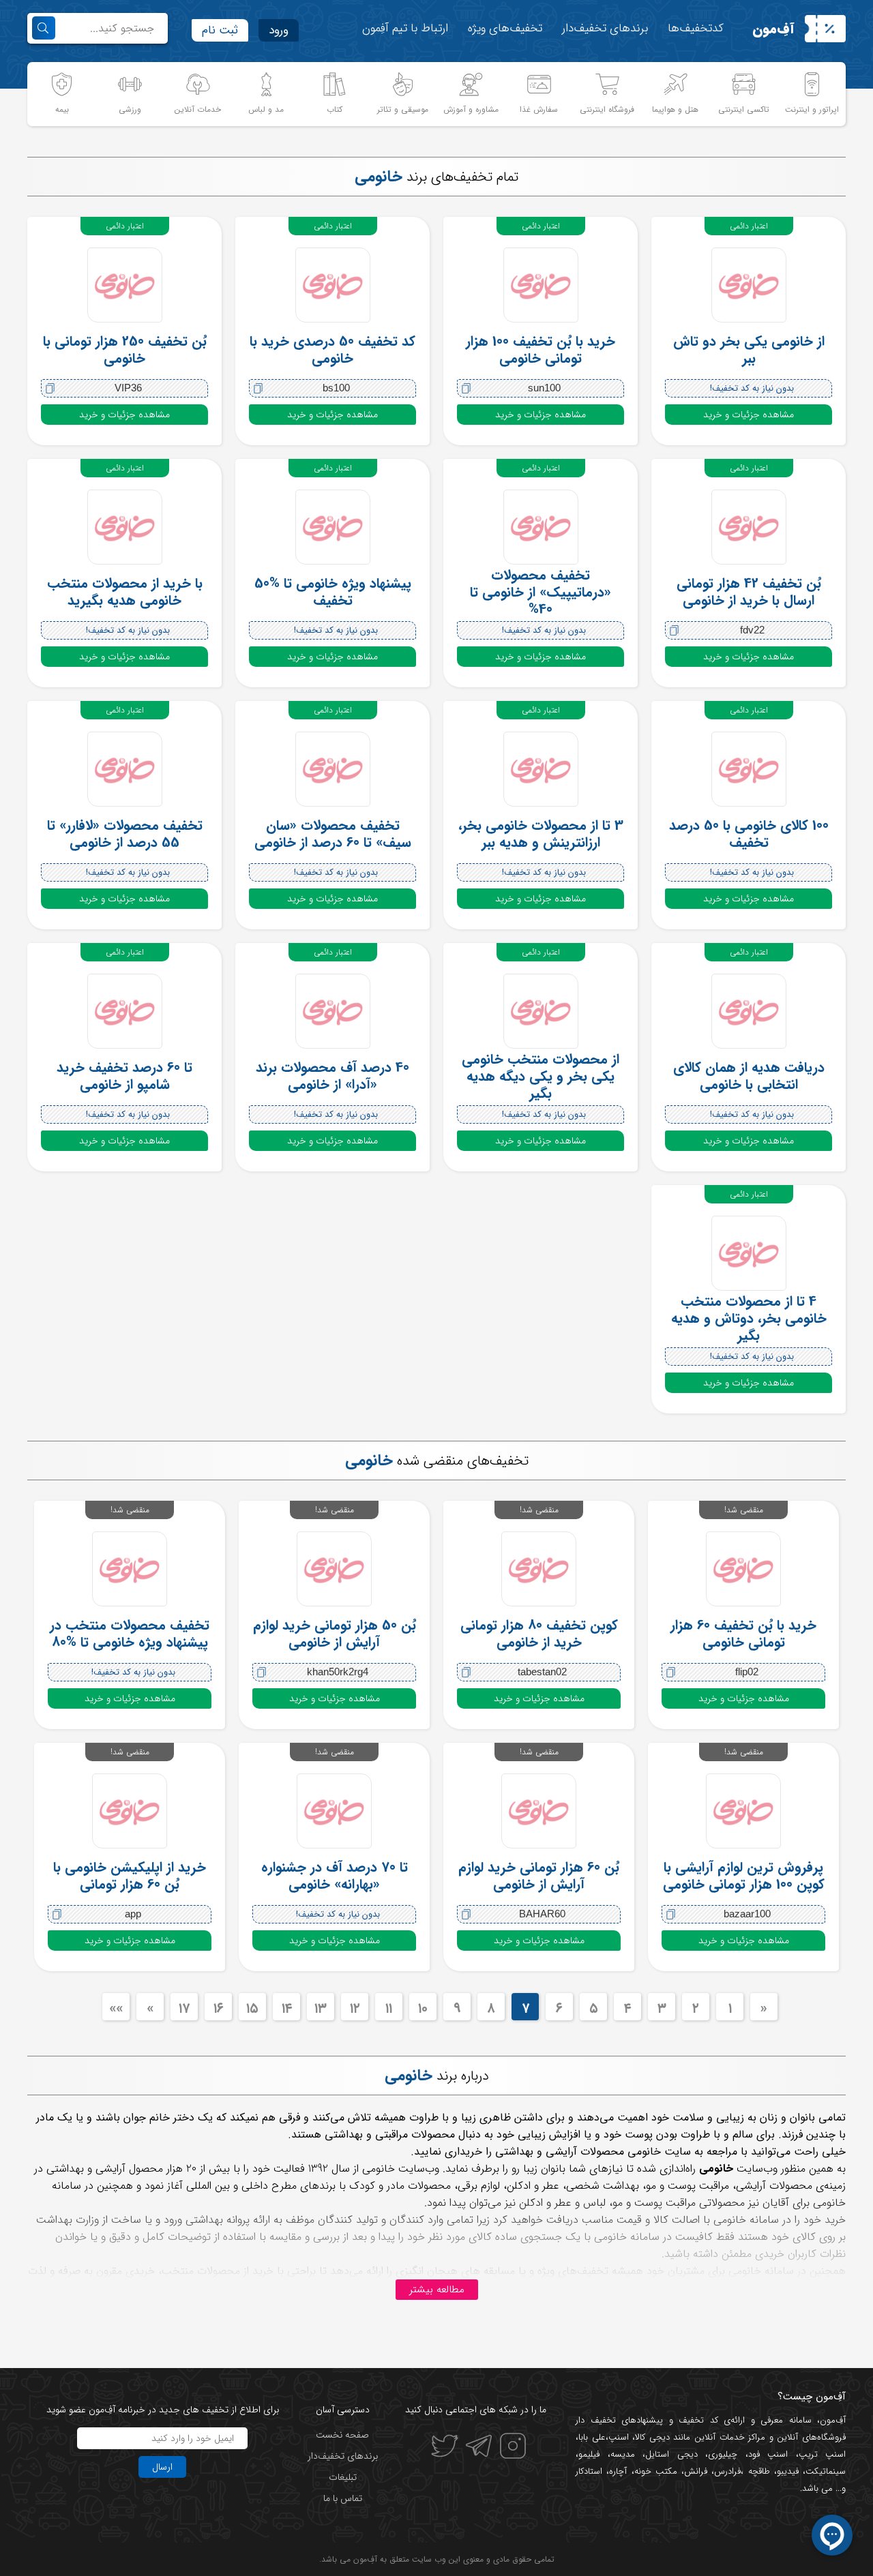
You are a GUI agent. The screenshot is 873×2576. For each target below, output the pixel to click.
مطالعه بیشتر (437, 2290)
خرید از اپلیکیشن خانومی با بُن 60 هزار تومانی (130, 1876)
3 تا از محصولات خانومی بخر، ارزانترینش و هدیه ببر (541, 834)
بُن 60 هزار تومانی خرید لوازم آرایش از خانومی (539, 1876)
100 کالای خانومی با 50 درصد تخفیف (749, 834)
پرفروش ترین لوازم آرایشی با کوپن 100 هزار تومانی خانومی (744, 1876)
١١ (389, 2008)
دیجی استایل (671, 2454)
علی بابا (592, 2437)
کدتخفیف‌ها (696, 28)
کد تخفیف (698, 2420)
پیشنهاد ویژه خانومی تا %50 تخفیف (333, 592)
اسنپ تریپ (823, 2454)
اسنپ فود (768, 2454)
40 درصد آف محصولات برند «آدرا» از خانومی (332, 1076)
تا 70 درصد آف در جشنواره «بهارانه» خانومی (335, 1876)
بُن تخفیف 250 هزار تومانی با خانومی (125, 350)
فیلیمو (589, 2454)
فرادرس (727, 2471)
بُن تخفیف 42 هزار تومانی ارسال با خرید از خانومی (749, 592)
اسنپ (619, 2437)
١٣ (321, 2008)
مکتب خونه (656, 2471)
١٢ (355, 2008)
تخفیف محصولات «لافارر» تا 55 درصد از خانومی (125, 834)
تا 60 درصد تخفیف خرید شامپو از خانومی (124, 1076)
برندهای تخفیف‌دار (605, 28)
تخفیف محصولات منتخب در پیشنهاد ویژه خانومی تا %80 (130, 1634)
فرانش (696, 2471)
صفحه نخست (342, 2435)
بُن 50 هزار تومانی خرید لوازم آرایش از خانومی (335, 1634)
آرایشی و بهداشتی (88, 2169)
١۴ (287, 2008)
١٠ (423, 2008)
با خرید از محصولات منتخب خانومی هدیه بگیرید (125, 592)
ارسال (162, 2467)
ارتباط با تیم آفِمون (405, 28)
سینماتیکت (826, 2471)
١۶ (219, 2008)
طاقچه (756, 2471)
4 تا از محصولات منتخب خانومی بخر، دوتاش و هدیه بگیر (749, 1318)
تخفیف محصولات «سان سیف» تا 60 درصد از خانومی (333, 834)
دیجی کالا (652, 2437)
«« (116, 2008)
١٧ (184, 2008)
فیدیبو (788, 2471)
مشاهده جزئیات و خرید (749, 415)
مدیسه (623, 2454)
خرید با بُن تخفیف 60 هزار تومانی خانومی (743, 1634)
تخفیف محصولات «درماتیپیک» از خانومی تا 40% (541, 592)
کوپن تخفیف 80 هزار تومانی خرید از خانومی (539, 1634)
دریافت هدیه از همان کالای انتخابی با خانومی (749, 1076)
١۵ (252, 2008)
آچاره (618, 2471)
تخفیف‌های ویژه (505, 28)
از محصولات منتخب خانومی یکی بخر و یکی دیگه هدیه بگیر (541, 1076)
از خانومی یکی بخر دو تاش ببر (749, 350)
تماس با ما (343, 2498)
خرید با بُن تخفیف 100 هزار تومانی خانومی (541, 350)
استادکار (589, 2471)
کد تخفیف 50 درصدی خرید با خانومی (332, 350)
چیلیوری (723, 2454)
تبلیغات (343, 2477)
